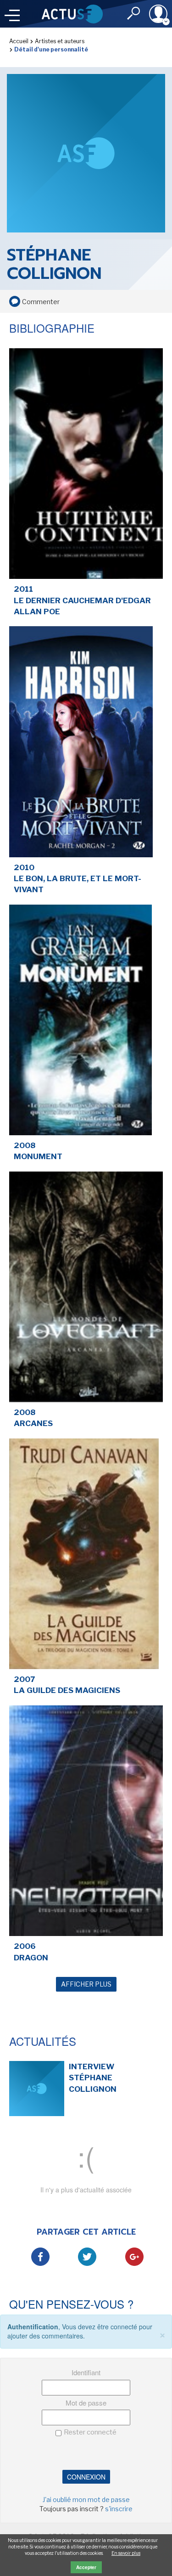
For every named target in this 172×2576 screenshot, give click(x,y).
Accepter (86, 2567)
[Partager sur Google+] (134, 2257)
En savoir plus (126, 2553)
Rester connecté (90, 2432)
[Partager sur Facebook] (40, 2257)
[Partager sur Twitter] (87, 2257)
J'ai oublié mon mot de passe (86, 2500)
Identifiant (86, 2372)
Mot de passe (86, 2403)
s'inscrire (119, 2509)
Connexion (86, 2477)
